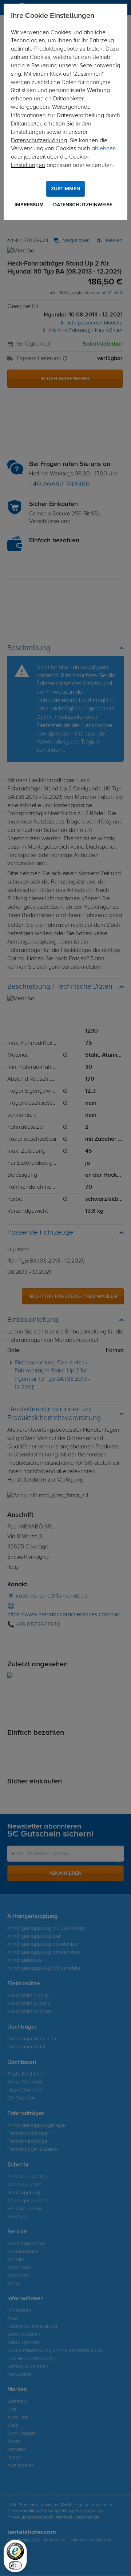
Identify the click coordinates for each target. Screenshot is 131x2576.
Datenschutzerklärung (39, 141)
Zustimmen (65, 189)
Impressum (29, 205)
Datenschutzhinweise (83, 205)
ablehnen (104, 149)
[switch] (15, 2565)
